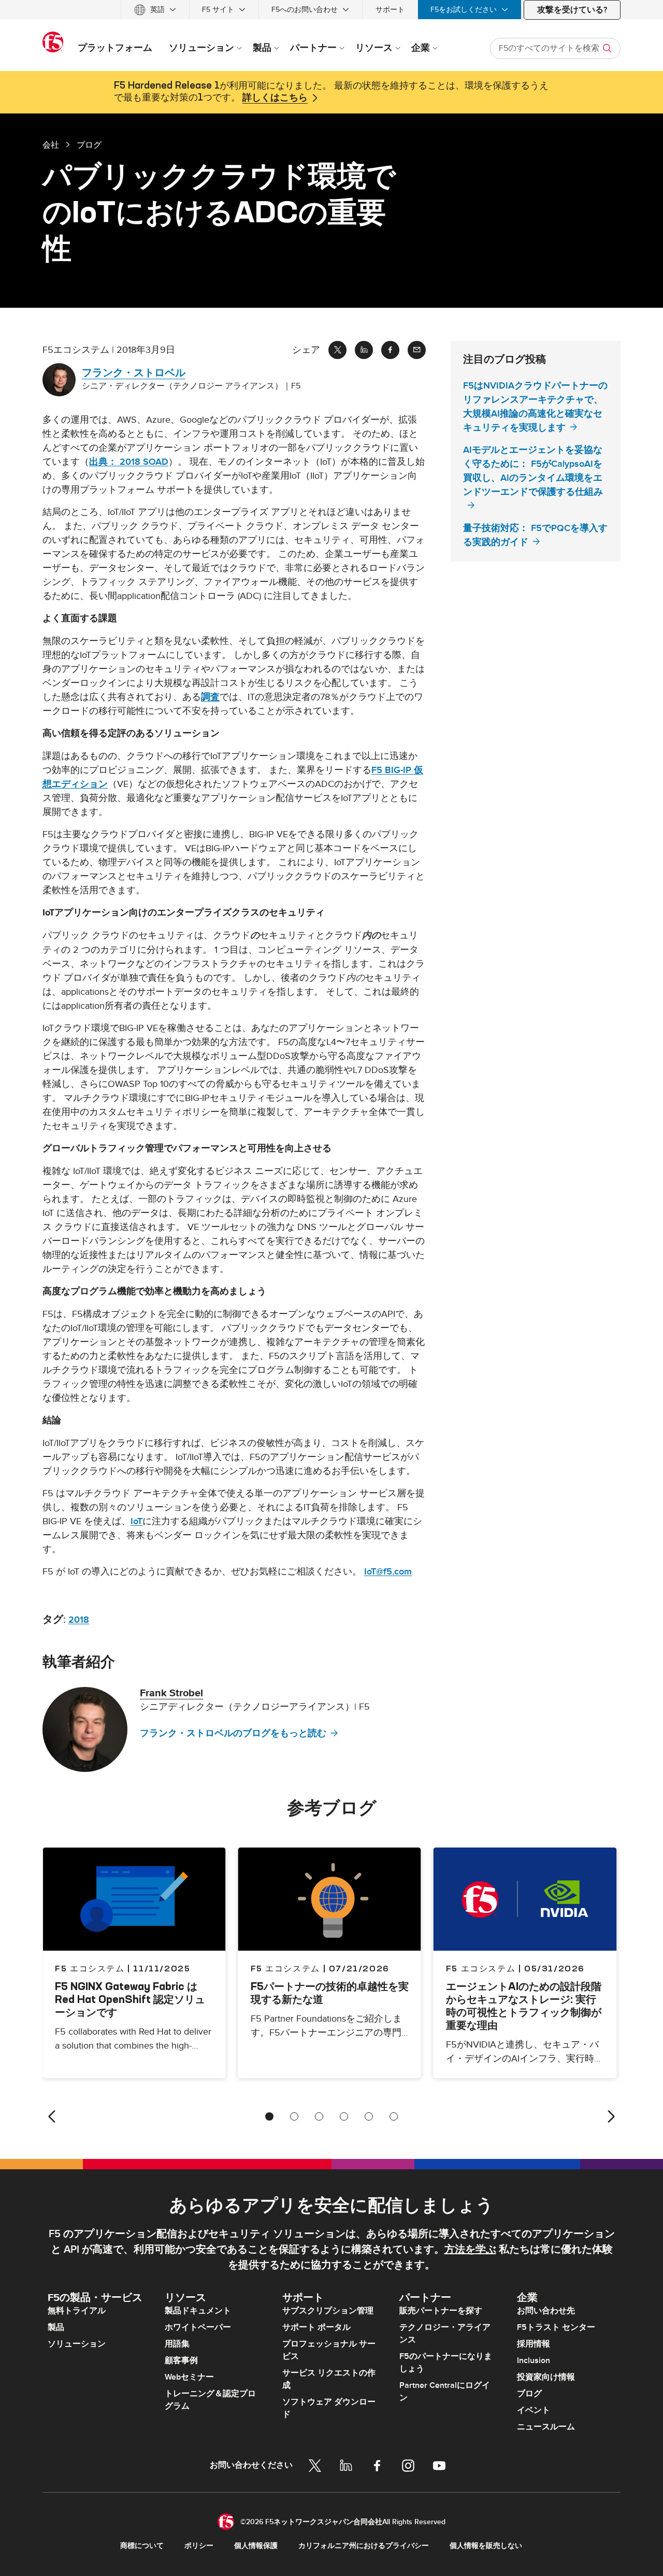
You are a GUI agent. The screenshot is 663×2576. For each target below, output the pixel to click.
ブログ (529, 2394)
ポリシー (199, 2546)
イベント (534, 2410)
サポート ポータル (316, 2327)
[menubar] (331, 10)
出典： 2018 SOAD (129, 462)
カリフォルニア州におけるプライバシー (364, 2546)
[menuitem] (155, 10)
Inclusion (534, 2360)
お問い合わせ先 (546, 2311)
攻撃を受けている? (572, 10)
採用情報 (534, 2344)
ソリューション (77, 2344)
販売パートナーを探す (441, 2311)
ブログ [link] (89, 145)
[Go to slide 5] (369, 2116)
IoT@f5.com (388, 1572)
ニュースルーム (546, 2427)
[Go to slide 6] (394, 2116)
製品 (56, 2327)
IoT (136, 1521)
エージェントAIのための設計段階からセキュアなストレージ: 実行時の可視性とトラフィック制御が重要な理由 (524, 2006)
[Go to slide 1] (269, 2116)
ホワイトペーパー (198, 2327)
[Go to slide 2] (294, 2116)
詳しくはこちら (275, 98)
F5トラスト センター (556, 2327)
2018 (79, 1620)
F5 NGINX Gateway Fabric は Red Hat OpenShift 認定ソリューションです (130, 1999)
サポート (390, 10)
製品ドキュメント (198, 2311)
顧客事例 (181, 2360)
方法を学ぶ (470, 2250)
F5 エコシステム (285, 1968)
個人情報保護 (256, 2546)
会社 (51, 145)
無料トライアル (77, 2311)
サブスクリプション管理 (328, 2311)
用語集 (177, 2344)
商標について (142, 2546)
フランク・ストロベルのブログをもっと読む (233, 1733)
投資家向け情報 (546, 2377)
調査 (210, 697)
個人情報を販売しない (486, 2546)
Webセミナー (189, 2377)
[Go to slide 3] (319, 2116)
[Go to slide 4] (344, 2116)
